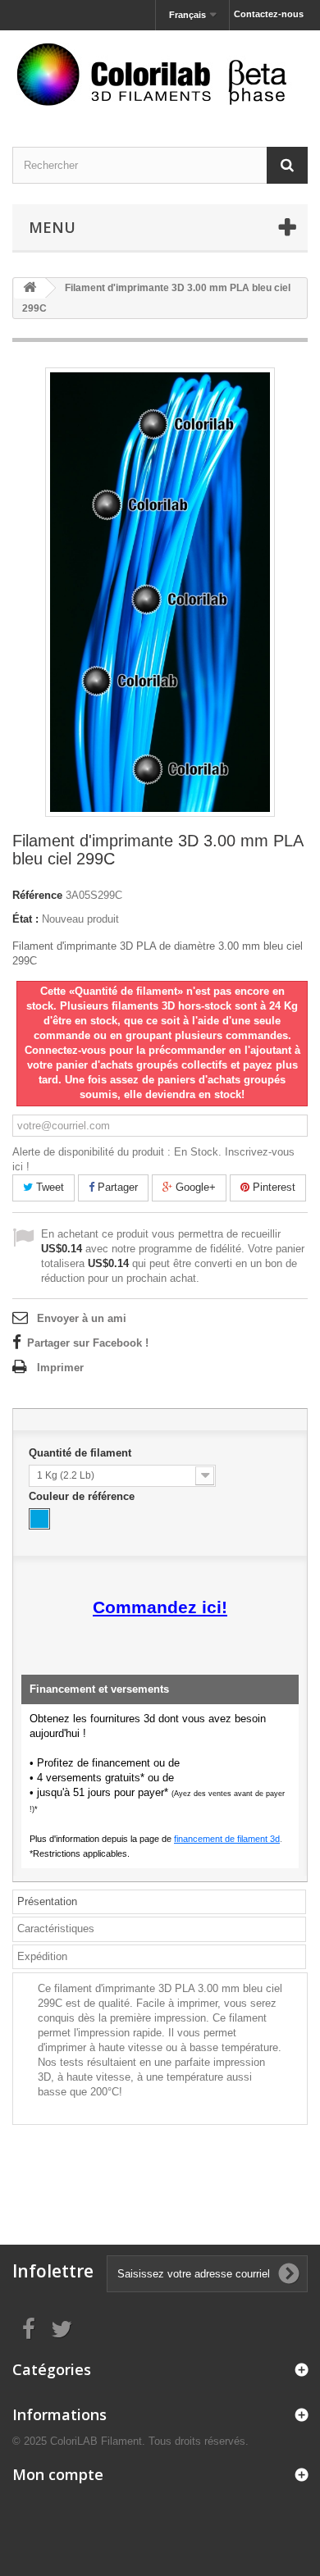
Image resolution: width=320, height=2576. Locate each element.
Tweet (48, 1187)
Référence (37, 895)
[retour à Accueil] (30, 288)
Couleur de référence (83, 1496)
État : (25, 919)
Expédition (42, 1956)
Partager (116, 1187)
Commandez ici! (160, 1607)
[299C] (39, 1519)
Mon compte (58, 2474)
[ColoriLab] (160, 74)
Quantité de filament (82, 1453)
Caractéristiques (56, 1929)
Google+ (194, 1187)
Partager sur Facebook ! (88, 1343)
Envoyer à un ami (82, 1318)
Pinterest (272, 1187)
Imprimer (60, 1368)
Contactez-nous (269, 14)
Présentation (47, 1901)
